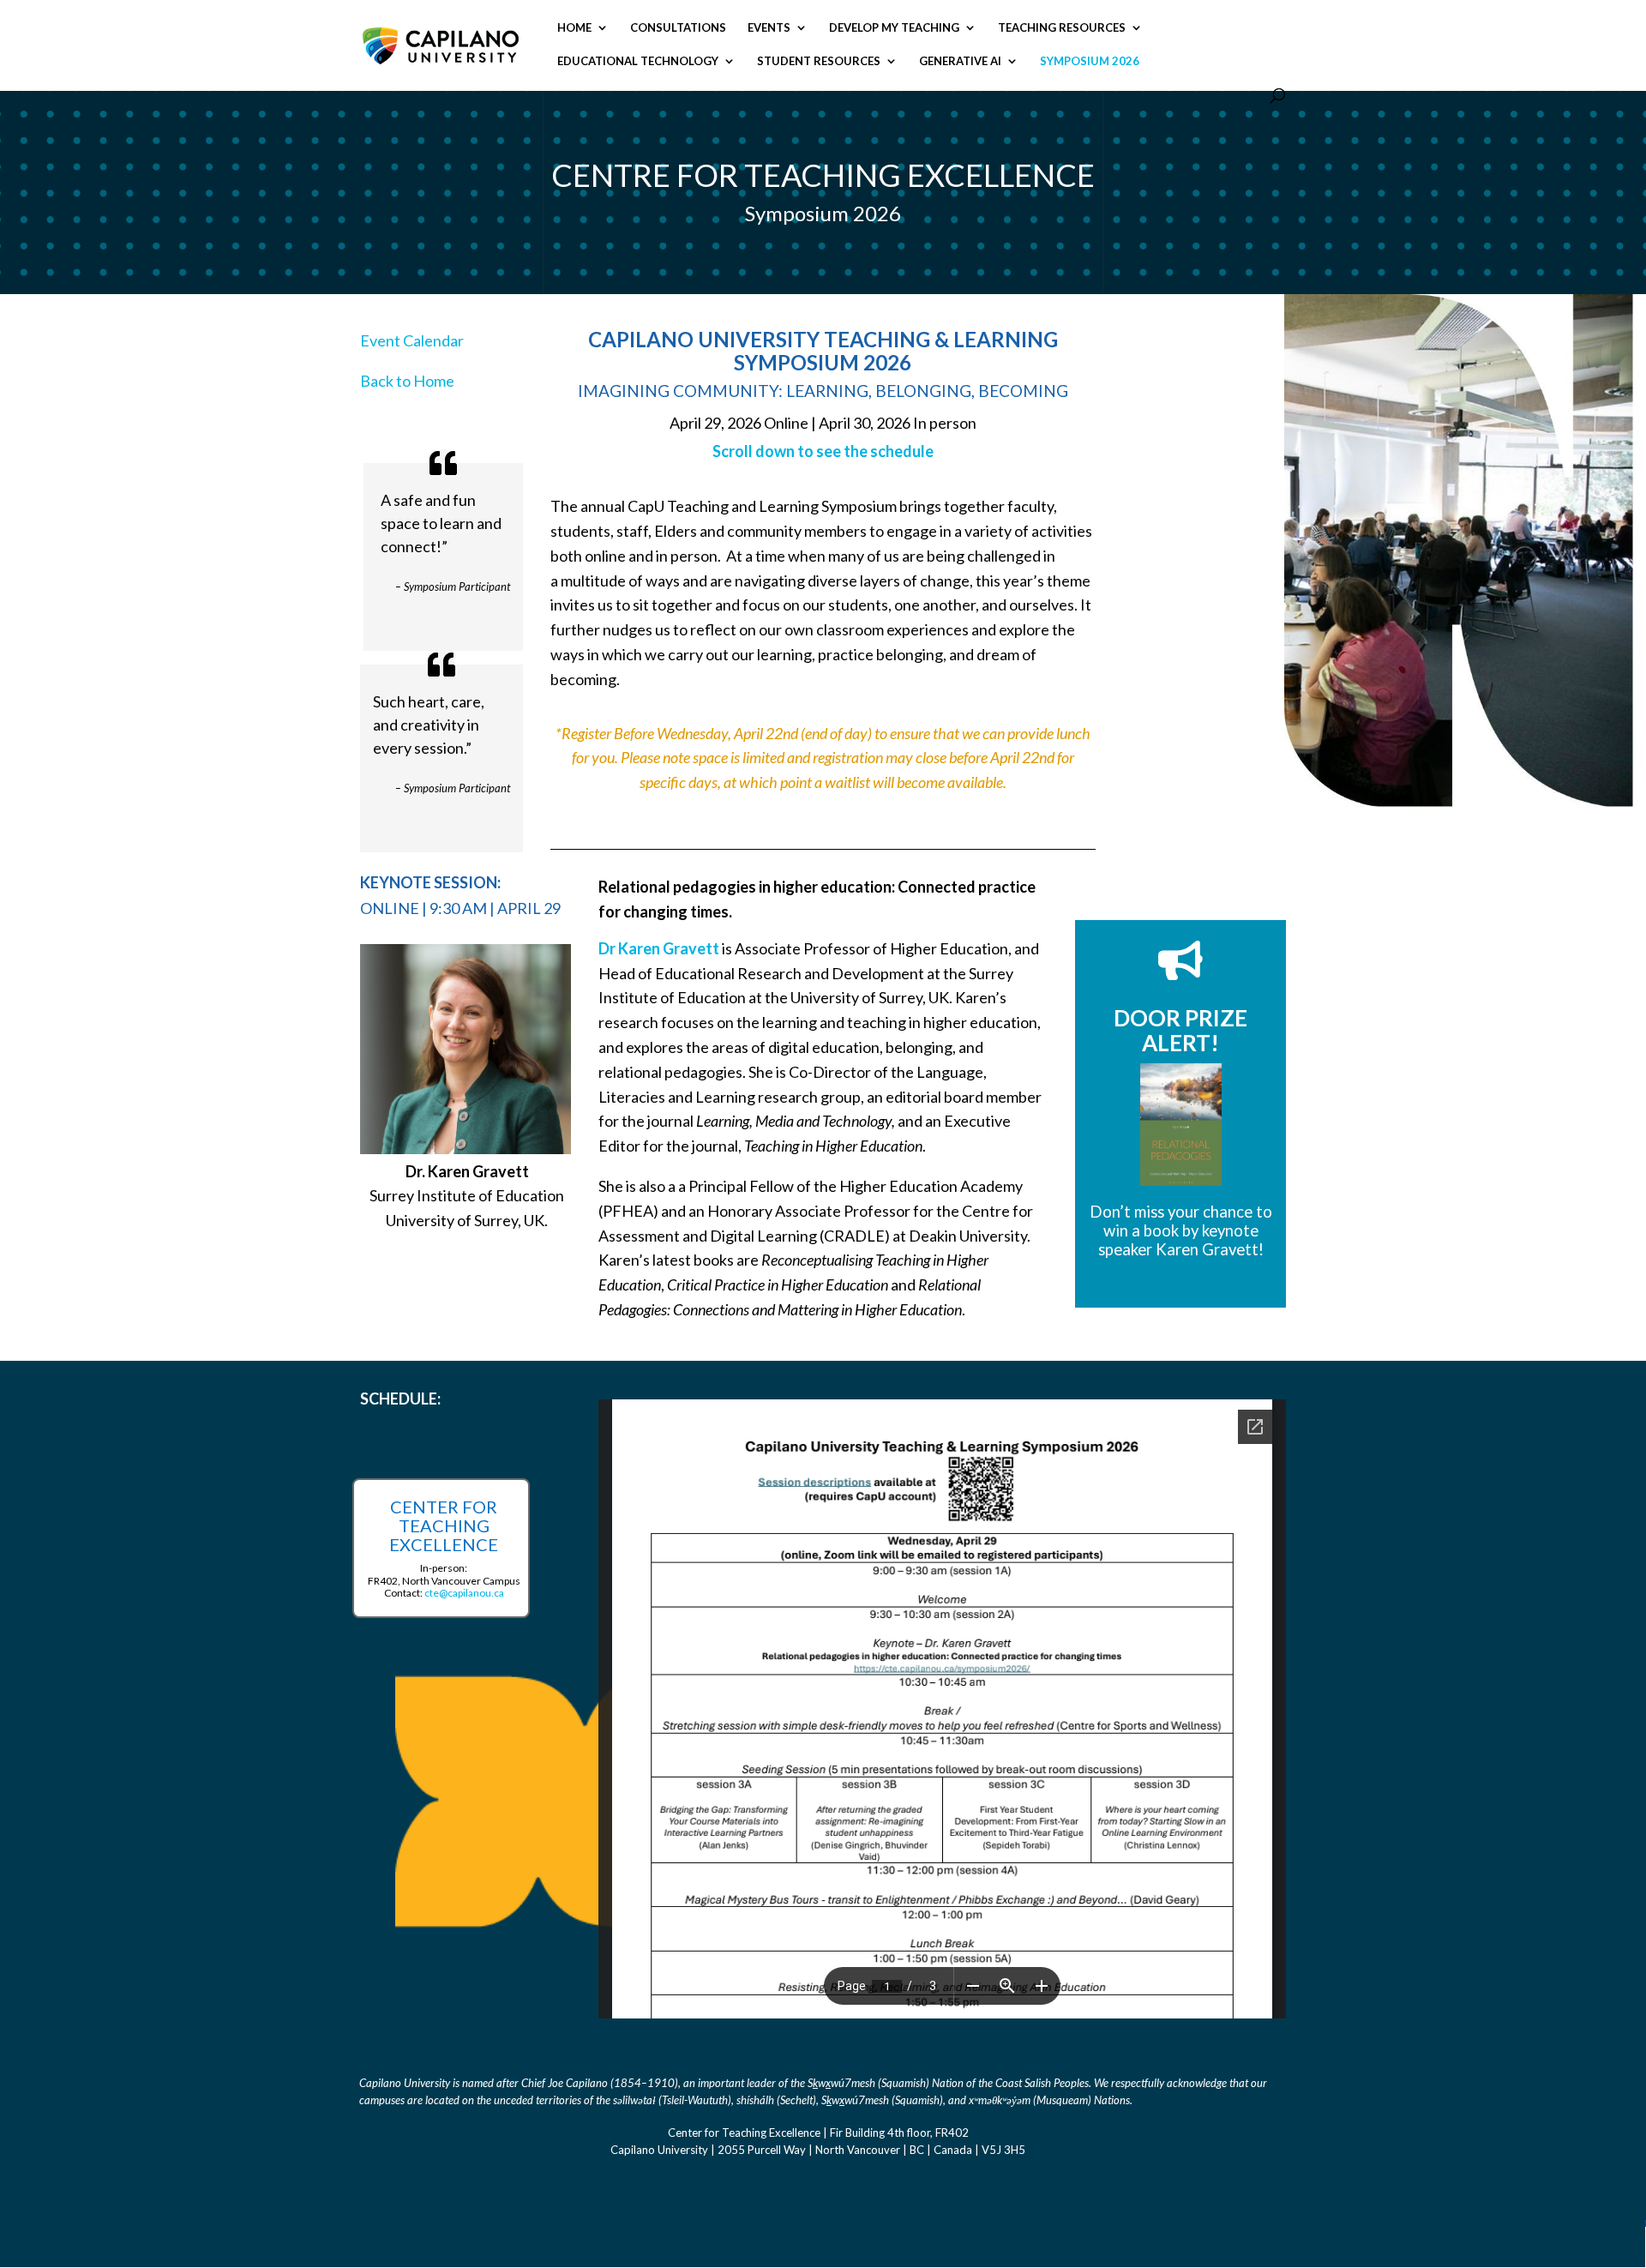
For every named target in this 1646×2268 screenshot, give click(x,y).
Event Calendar (412, 340)
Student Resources (819, 61)
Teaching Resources (1062, 28)
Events (769, 28)
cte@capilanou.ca (464, 1593)
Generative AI (960, 61)
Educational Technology (638, 61)
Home (574, 28)
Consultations (678, 28)
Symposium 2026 (1090, 61)
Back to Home (407, 381)
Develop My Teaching (894, 28)
